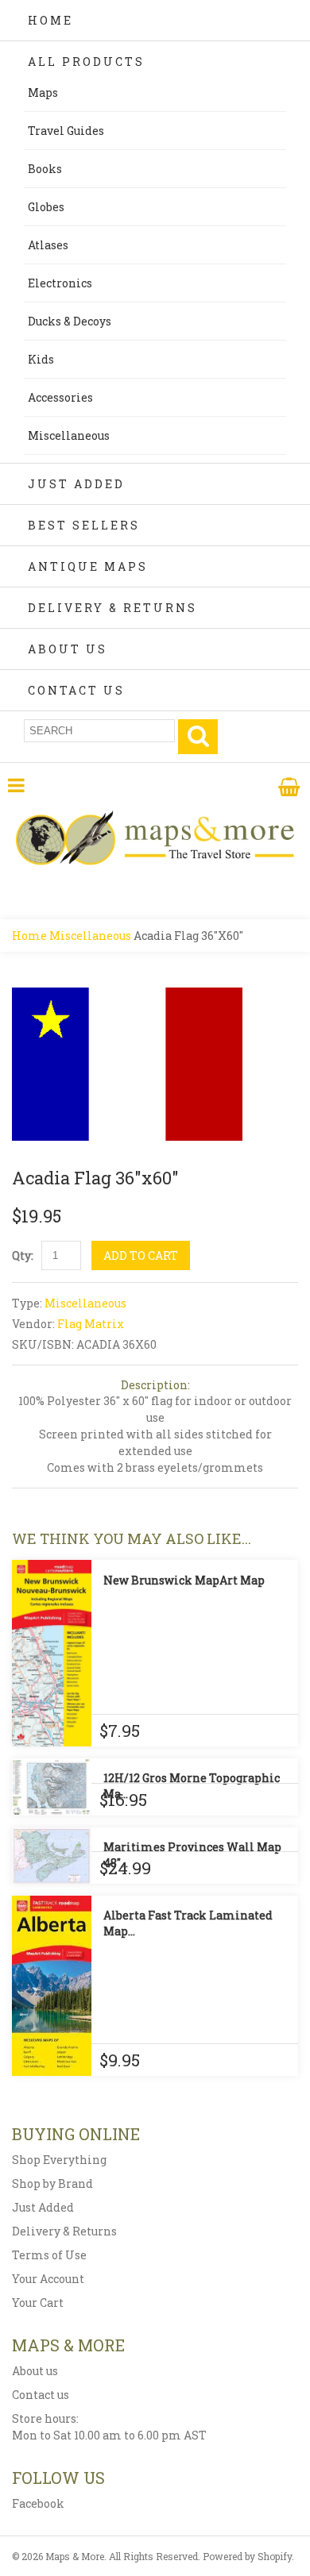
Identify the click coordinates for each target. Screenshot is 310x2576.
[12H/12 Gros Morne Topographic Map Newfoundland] (52, 1787)
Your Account (48, 2279)
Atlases (48, 245)
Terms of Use (49, 2255)
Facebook (38, 2503)
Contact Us (76, 690)
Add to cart (141, 1255)
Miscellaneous (69, 435)
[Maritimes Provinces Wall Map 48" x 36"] (52, 1856)
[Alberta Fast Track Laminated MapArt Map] (52, 1986)
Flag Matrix (91, 1324)
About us (35, 2371)
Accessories (60, 397)
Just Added (76, 484)
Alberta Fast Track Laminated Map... (188, 1923)
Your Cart (38, 2303)
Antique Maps (88, 566)
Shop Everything (59, 2160)
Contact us (41, 2395)
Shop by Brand (52, 2183)
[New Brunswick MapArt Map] (52, 1653)
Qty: (23, 1255)
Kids (41, 359)
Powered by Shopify (247, 2556)
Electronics (60, 283)
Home (50, 20)
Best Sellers (84, 525)
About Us (68, 649)
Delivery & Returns (112, 608)
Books (45, 169)
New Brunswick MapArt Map (184, 1580)
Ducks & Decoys (70, 321)
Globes (46, 207)
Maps (43, 92)
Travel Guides (66, 131)
